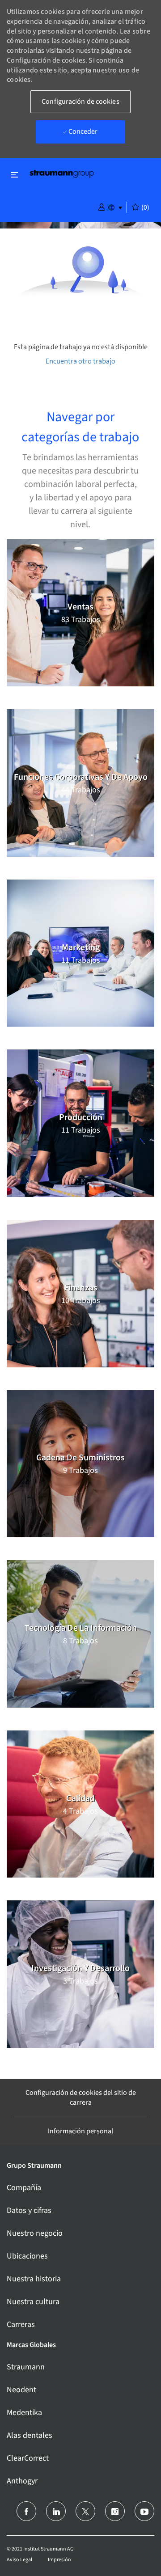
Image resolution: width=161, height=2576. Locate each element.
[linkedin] (56, 2511)
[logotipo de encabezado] (62, 173)
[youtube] (144, 2511)
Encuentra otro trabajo (80, 361)
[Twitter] (85, 2511)
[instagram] (115, 2511)
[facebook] (26, 2511)
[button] (102, 207)
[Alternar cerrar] (14, 175)
